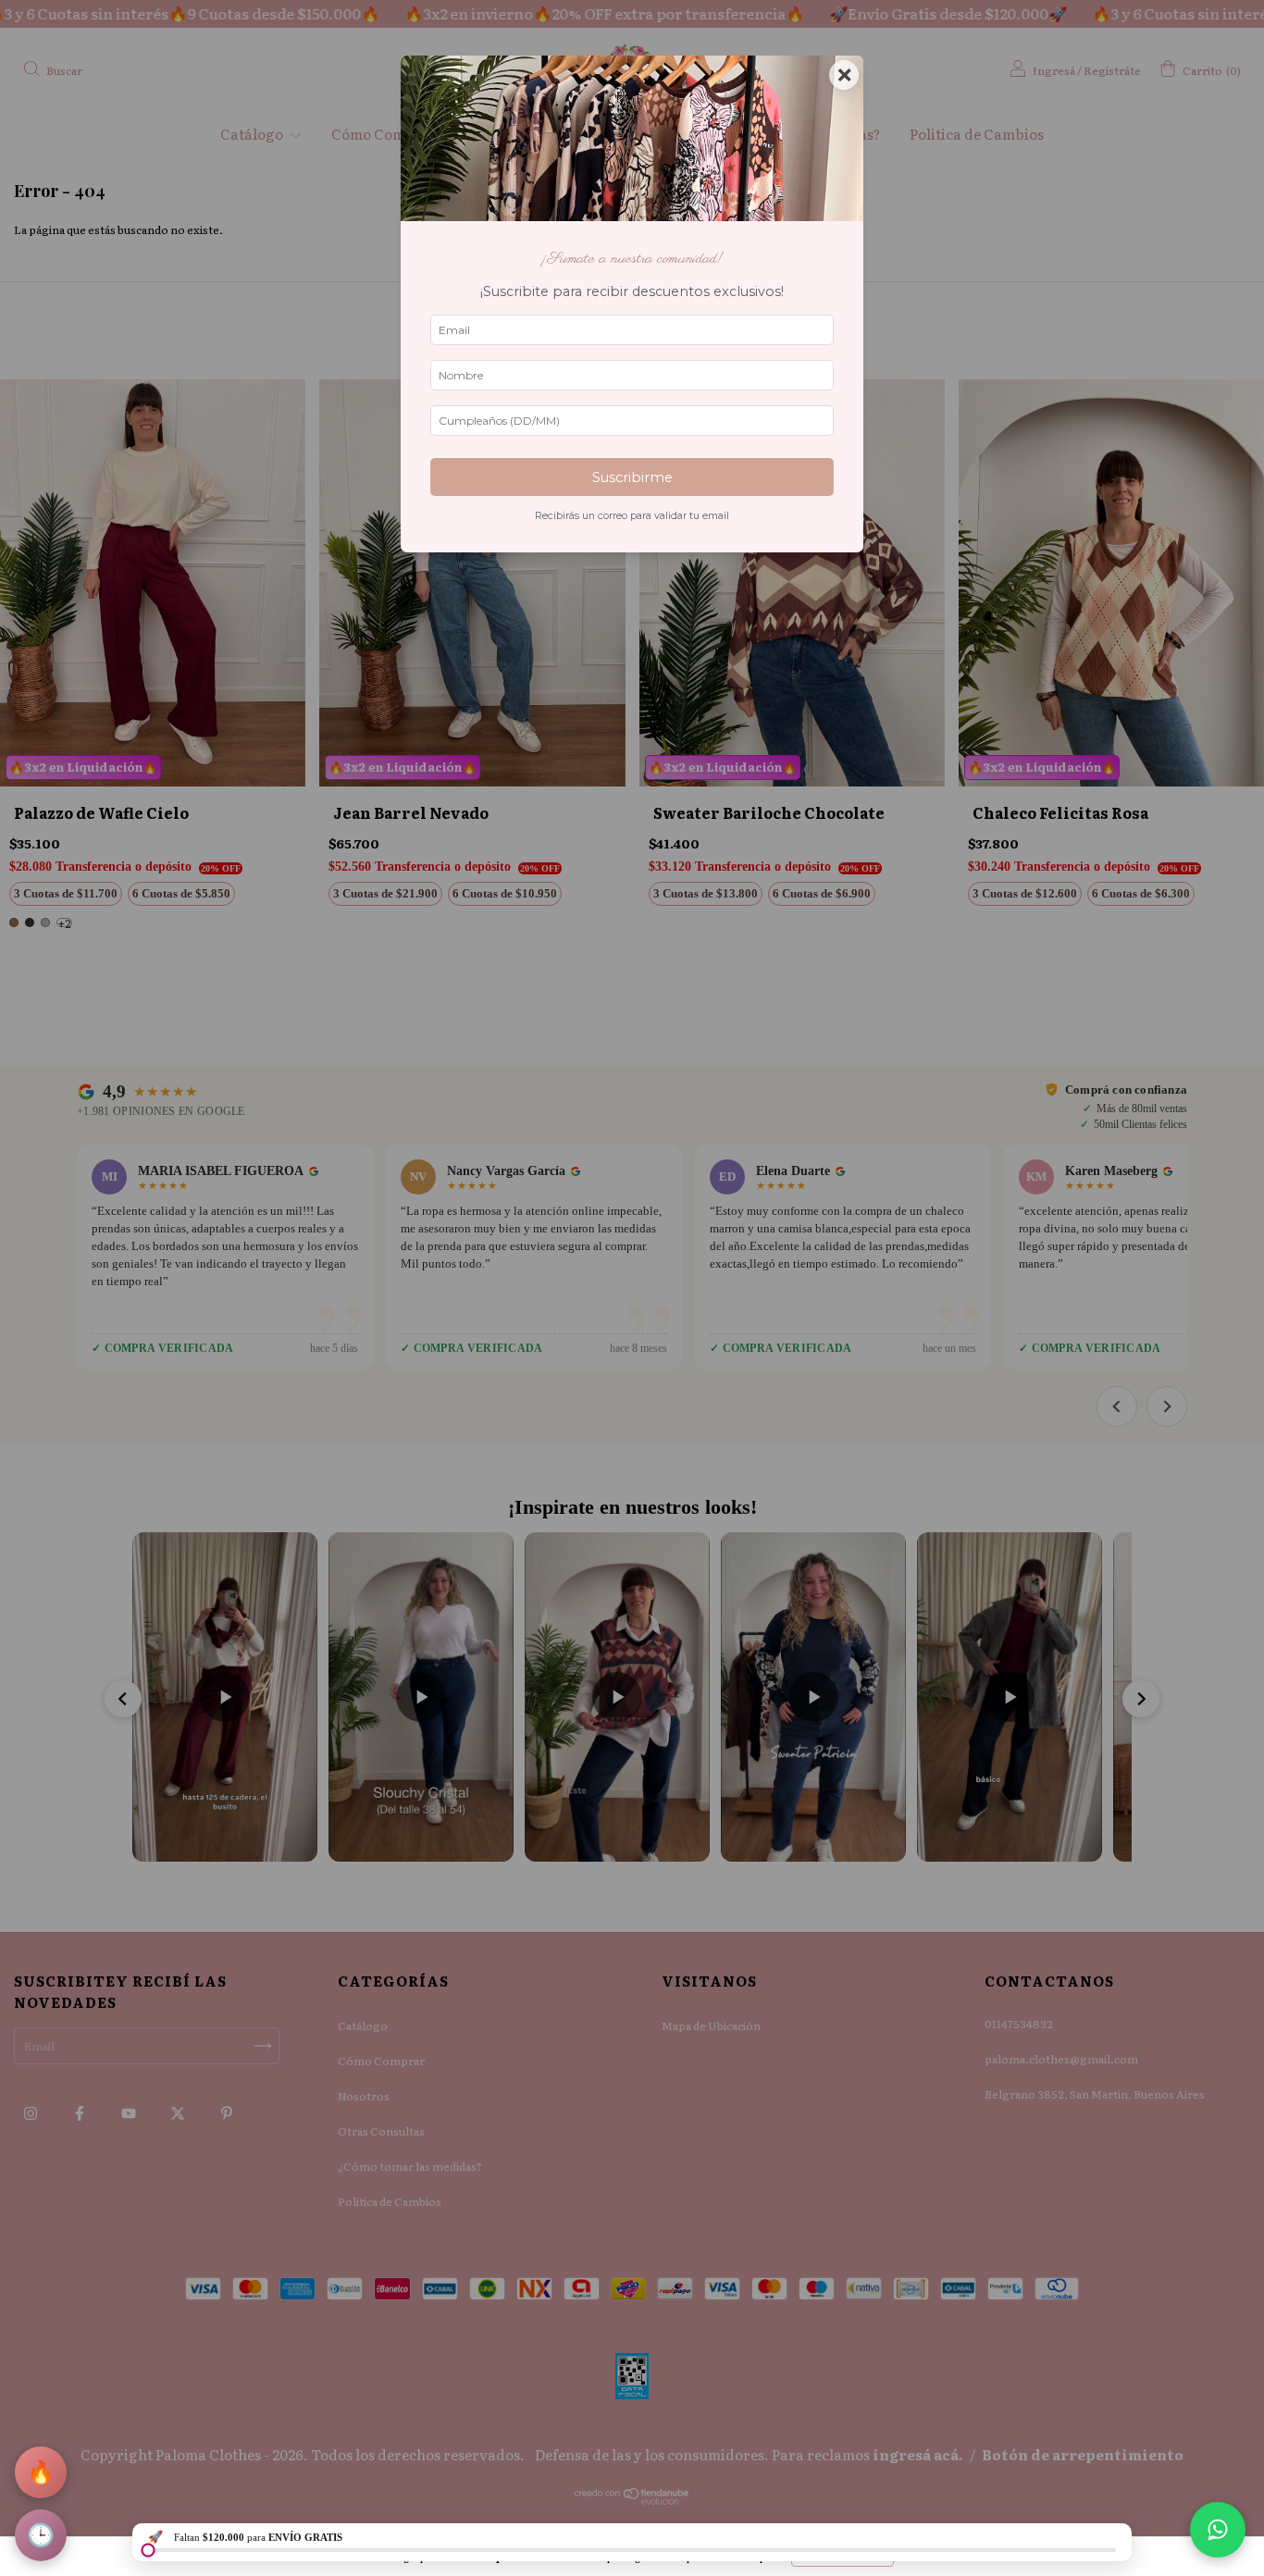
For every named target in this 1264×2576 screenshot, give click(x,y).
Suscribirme (632, 477)
